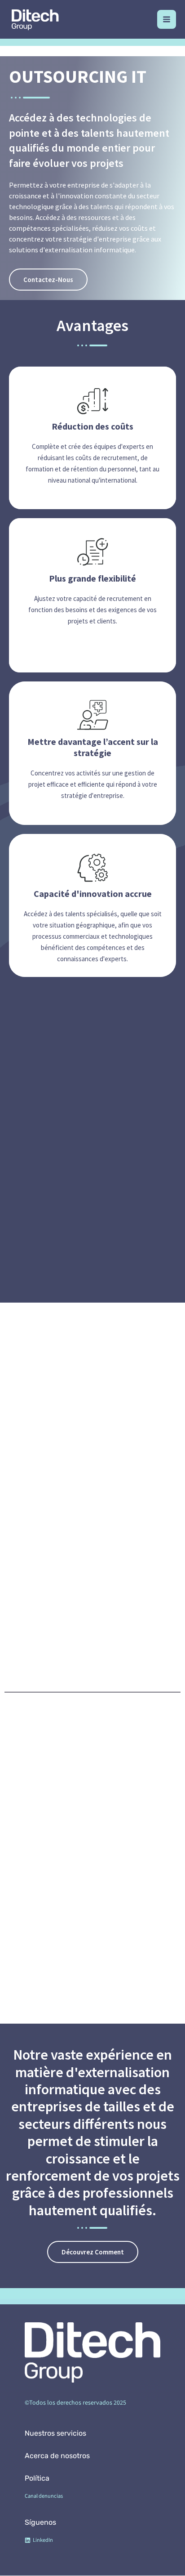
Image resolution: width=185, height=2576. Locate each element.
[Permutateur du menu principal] (167, 19)
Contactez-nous (48, 280)
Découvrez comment (93, 2252)
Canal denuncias (44, 2496)
